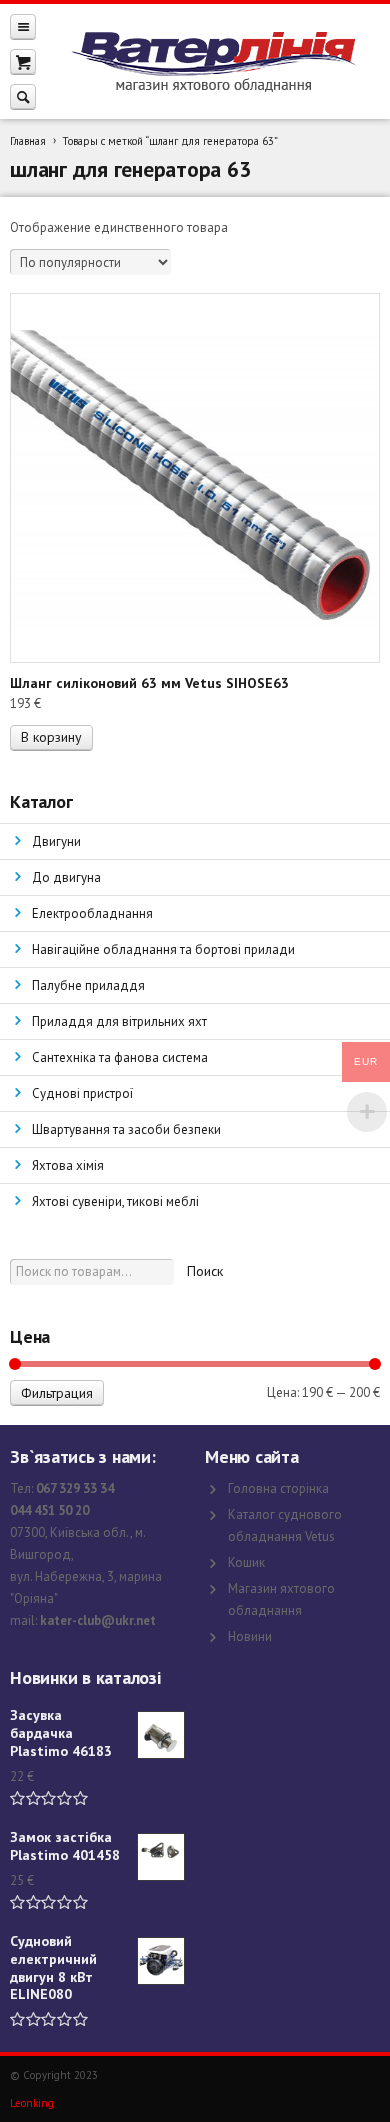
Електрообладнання (92, 913)
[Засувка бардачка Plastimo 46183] (161, 1735)
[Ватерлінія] (213, 62)
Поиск (205, 1271)
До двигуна (66, 877)
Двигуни (56, 841)
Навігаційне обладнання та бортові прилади (163, 949)
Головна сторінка (278, 1488)
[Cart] (23, 61)
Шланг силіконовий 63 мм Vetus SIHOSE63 (149, 683)
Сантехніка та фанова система (120, 1057)
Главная (28, 141)
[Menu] (23, 26)
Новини (250, 1636)
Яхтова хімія (68, 1165)
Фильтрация (57, 1393)
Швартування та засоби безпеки (126, 1129)
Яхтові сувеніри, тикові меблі (115, 1201)
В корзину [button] (51, 737)
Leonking (32, 2103)
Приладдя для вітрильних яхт (119, 1021)
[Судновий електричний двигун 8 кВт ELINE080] (161, 1961)
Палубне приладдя (88, 985)
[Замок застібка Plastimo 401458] (161, 1857)
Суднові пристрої (82, 1093)
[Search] (23, 96)
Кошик (246, 1562)
